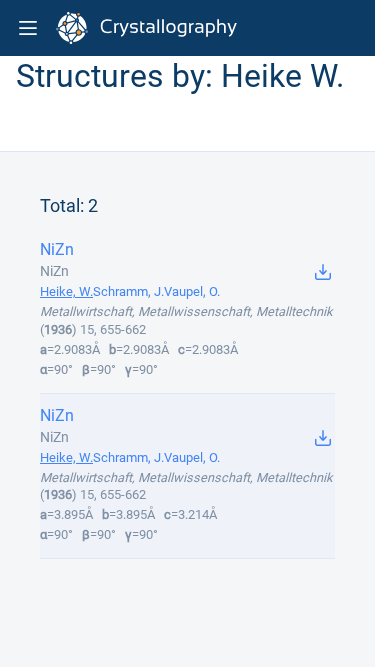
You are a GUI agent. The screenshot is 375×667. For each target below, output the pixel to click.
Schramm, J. (128, 291)
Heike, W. (66, 291)
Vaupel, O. (192, 291)
